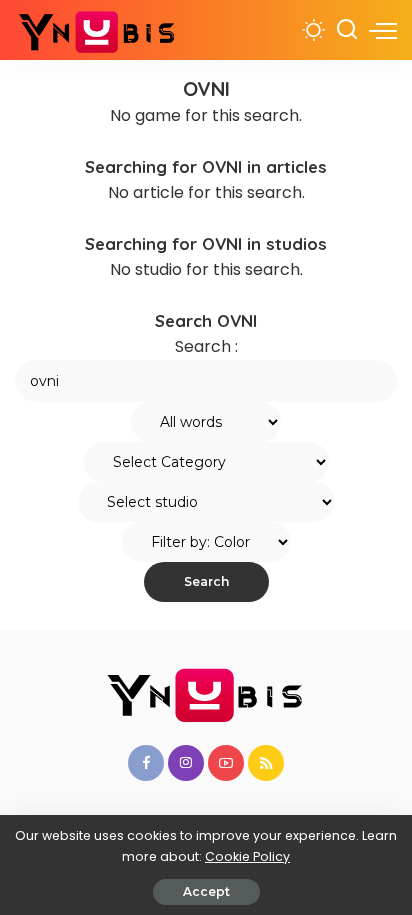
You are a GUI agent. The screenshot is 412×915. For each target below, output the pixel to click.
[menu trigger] (383, 30)
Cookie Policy (247, 856)
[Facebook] (146, 763)
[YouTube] (226, 763)
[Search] (347, 30)
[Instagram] (186, 763)
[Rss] (266, 763)
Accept (206, 891)
